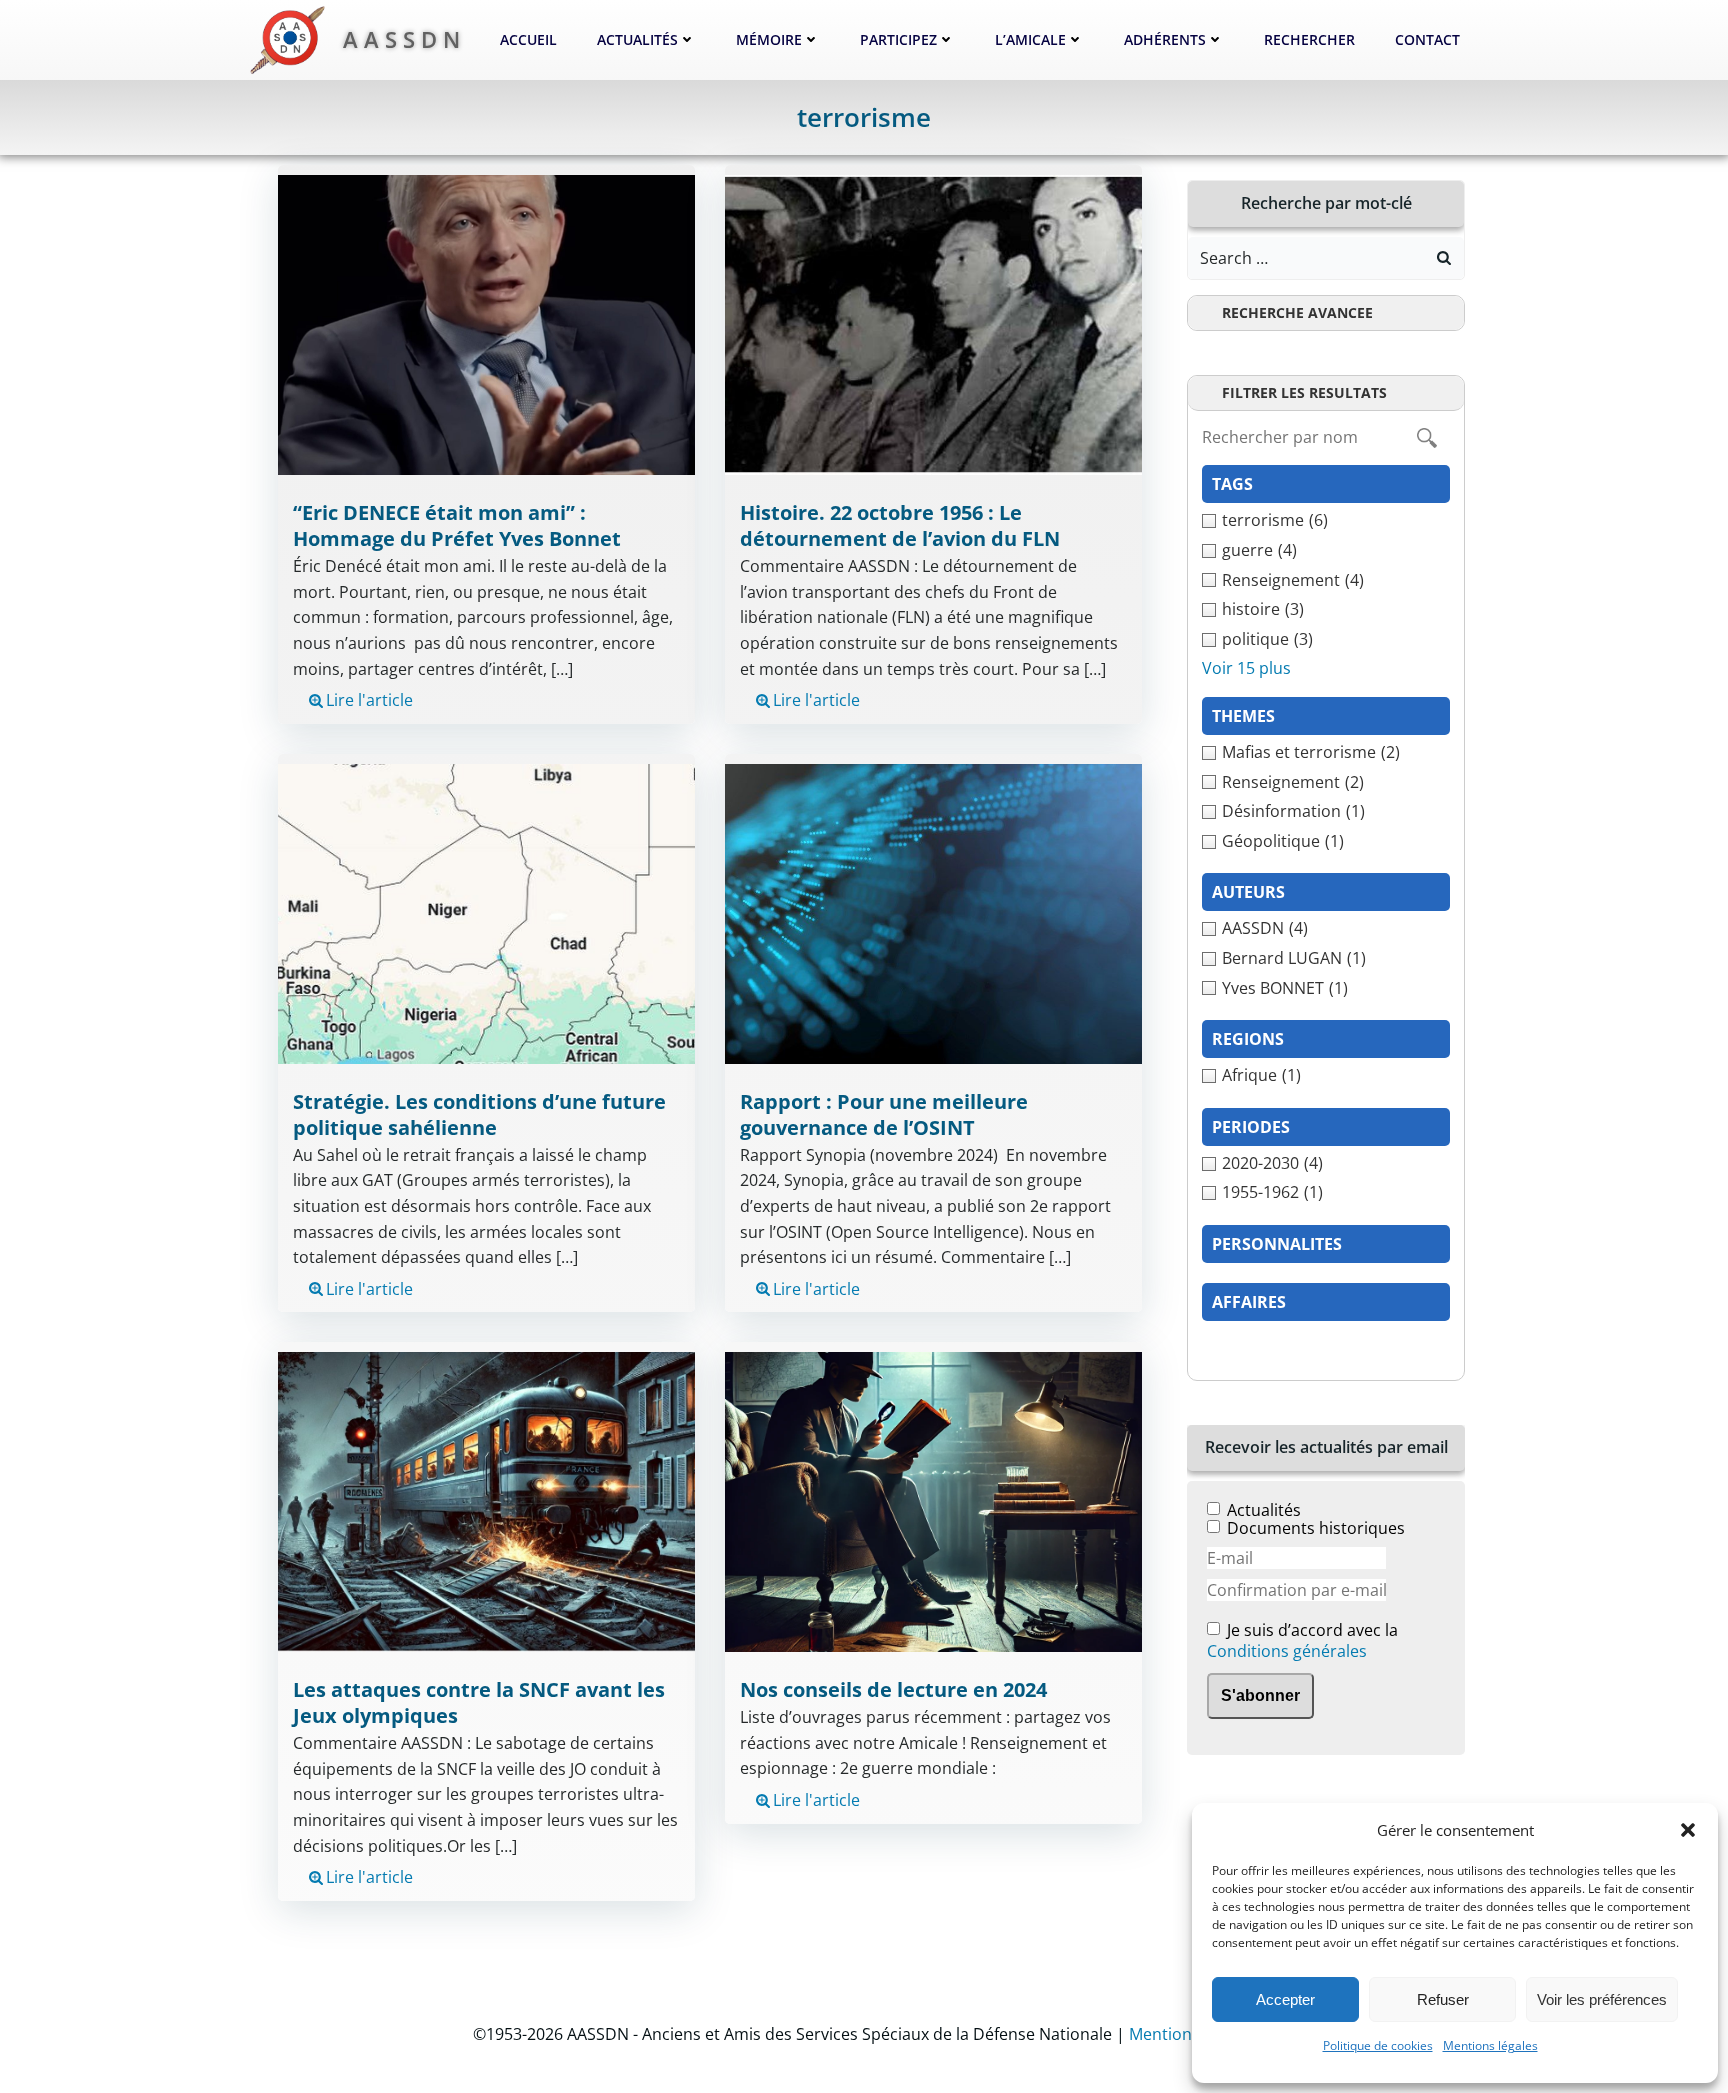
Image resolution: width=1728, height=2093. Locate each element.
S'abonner (1260, 1695)
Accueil (528, 39)
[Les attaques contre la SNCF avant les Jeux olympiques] (486, 1500)
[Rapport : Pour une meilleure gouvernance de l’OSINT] (933, 912)
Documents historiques (1316, 1528)
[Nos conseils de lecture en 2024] (933, 1500)
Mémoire (769, 39)
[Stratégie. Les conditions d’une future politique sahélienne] (486, 912)
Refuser (1443, 1999)
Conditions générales (1287, 1651)
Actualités (637, 39)
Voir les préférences (1602, 1999)
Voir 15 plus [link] (1246, 668)
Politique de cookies (1378, 2045)
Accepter (1285, 1999)
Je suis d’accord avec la (1302, 1641)
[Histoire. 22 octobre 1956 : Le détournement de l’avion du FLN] (933, 324)
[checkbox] (1326, 521)
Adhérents (1165, 39)
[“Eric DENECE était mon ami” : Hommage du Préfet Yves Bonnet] (486, 324)
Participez (898, 39)
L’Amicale (1030, 39)
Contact (1427, 39)
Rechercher (1309, 39)
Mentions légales (1490, 2045)
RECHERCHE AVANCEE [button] (1297, 312)
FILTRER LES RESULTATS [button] (1304, 392)
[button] (1688, 1830)
